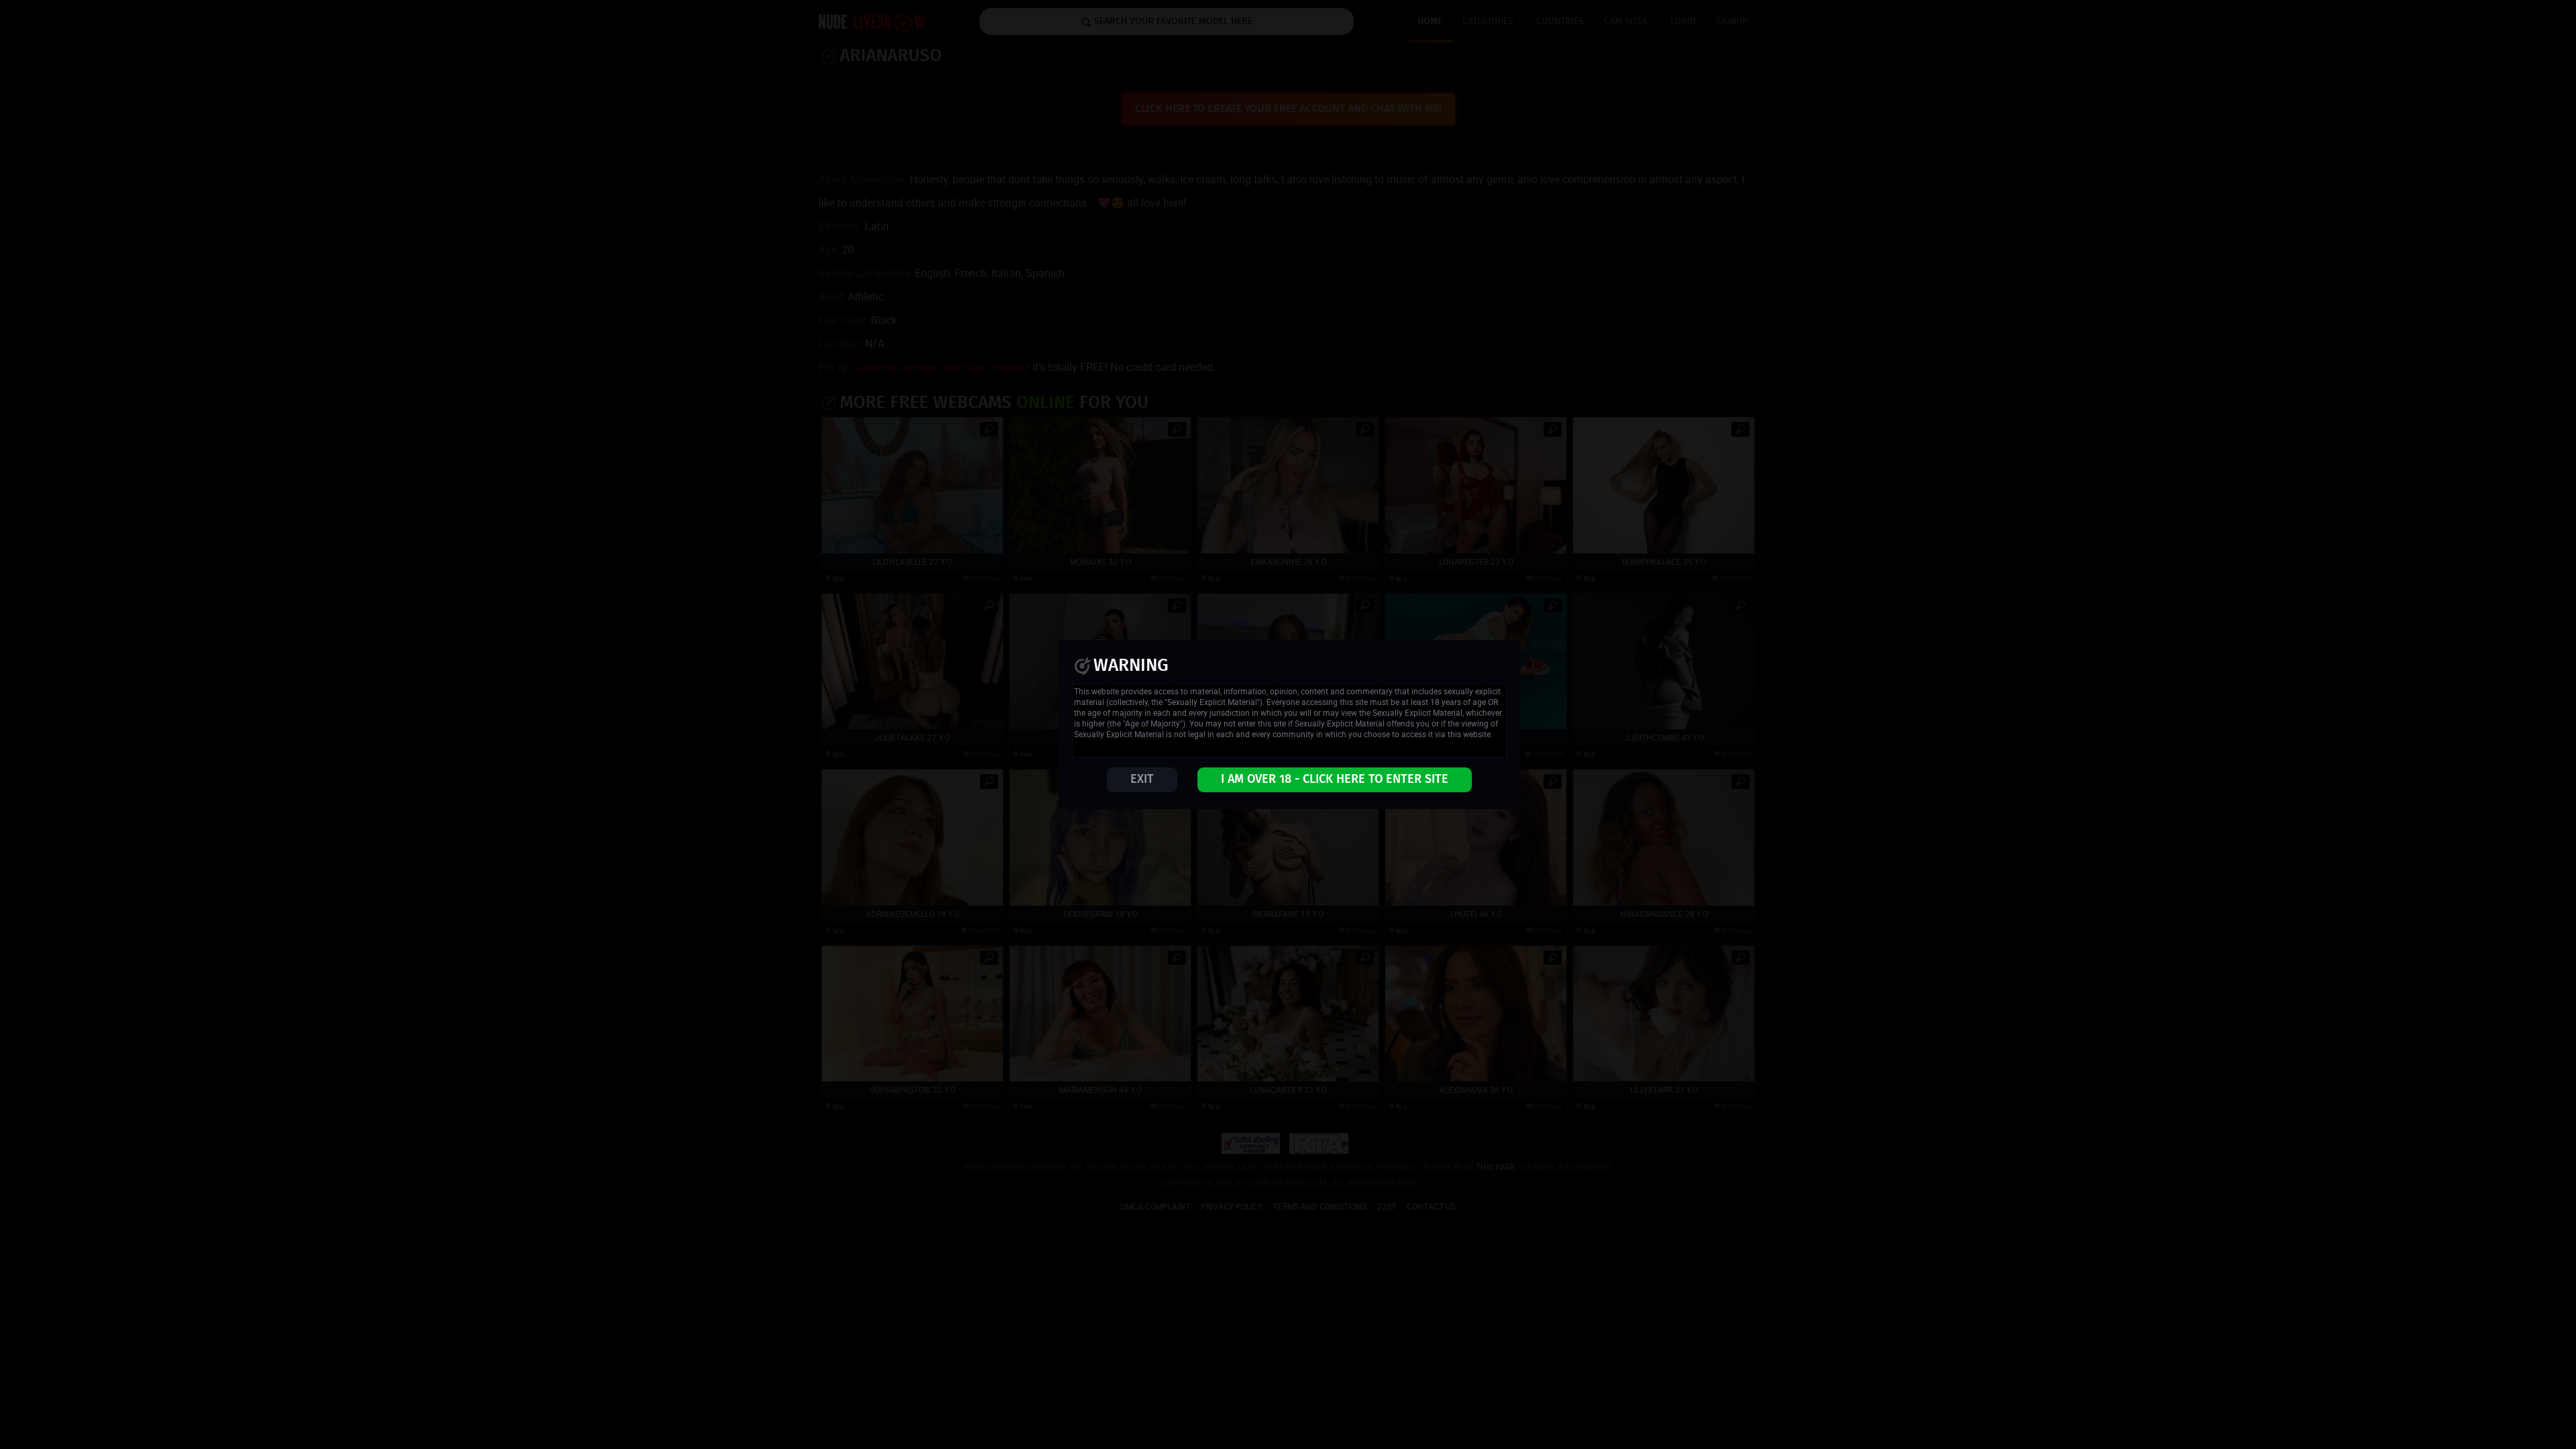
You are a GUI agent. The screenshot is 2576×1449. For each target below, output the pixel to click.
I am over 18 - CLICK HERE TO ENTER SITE (1335, 780)
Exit (1142, 780)
